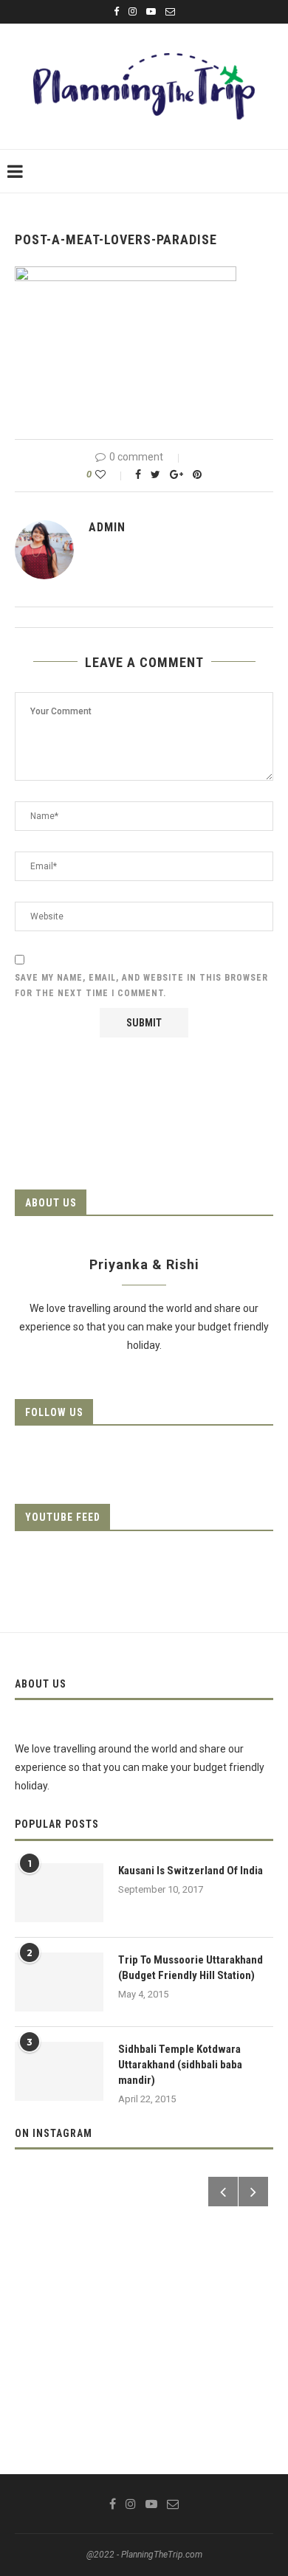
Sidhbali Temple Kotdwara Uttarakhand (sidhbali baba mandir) (180, 2065)
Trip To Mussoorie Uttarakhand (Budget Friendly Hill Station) (191, 1968)
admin (107, 527)
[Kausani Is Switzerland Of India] (59, 1893)
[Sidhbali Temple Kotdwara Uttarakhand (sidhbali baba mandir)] (59, 2071)
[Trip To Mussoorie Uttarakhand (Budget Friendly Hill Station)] (59, 1982)
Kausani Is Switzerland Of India (191, 1871)
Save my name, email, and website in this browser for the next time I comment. (141, 986)
